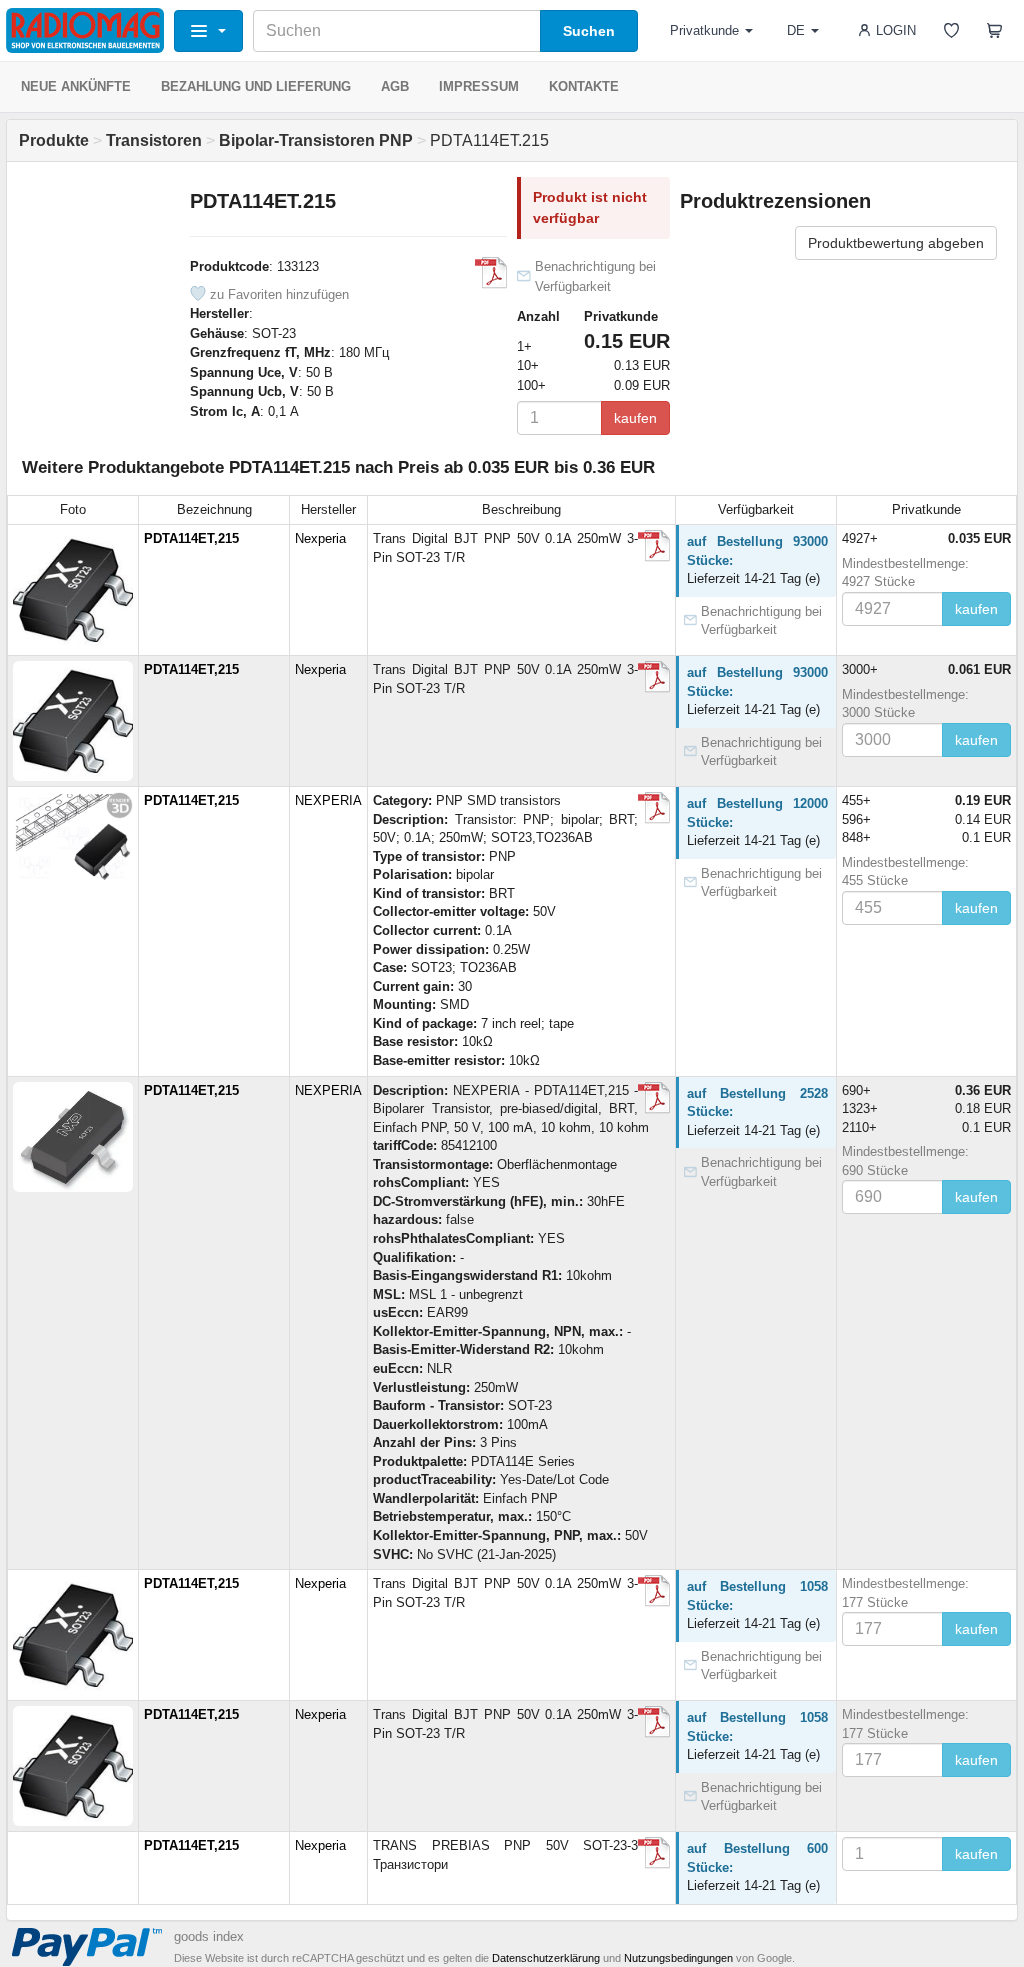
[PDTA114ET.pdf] (654, 808)
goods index (209, 1936)
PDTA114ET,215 (191, 538)
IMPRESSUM (479, 86)
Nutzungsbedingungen (678, 1958)
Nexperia (320, 538)
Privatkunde (704, 30)
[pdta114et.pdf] (491, 273)
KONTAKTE (584, 86)
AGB (395, 86)
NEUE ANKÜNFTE (76, 86)
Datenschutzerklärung (546, 1958)
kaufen (635, 418)
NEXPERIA (328, 800)
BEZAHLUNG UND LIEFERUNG (256, 86)
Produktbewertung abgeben (896, 243)
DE (796, 30)
